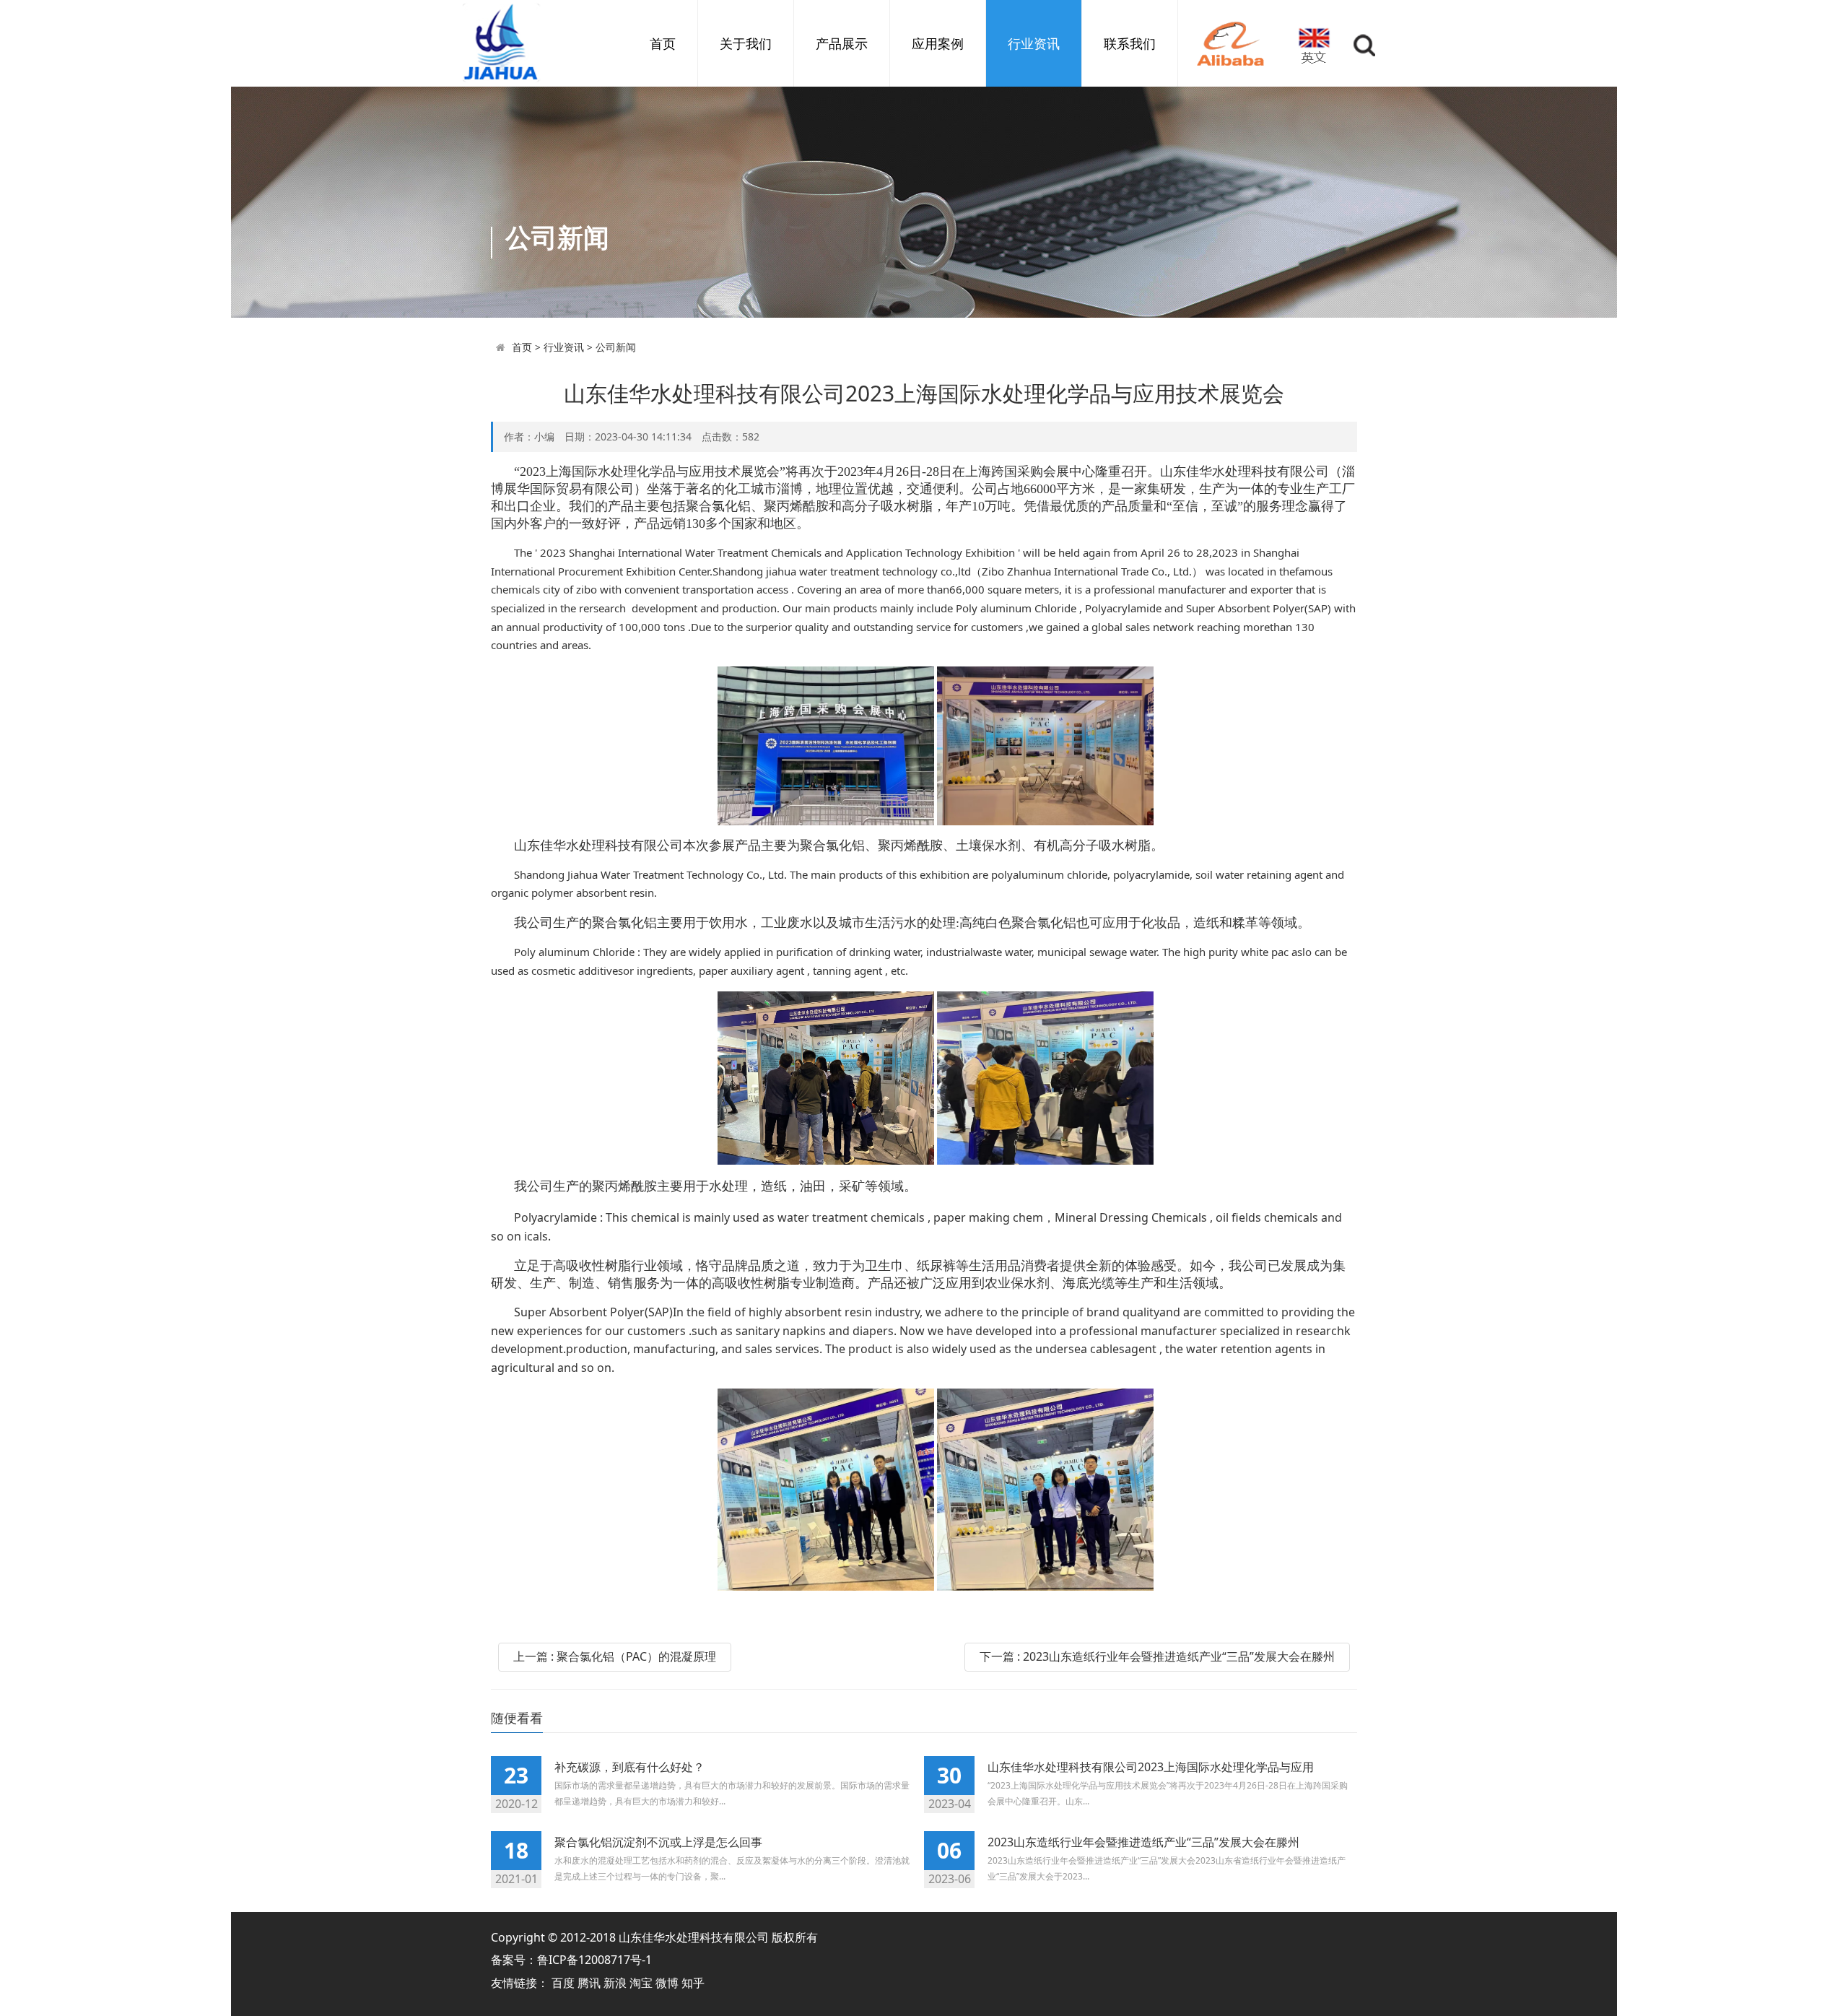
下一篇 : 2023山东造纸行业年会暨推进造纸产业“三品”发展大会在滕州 (1157, 1656)
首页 (663, 43)
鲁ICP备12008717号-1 (594, 1960)
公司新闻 (616, 347)
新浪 (616, 1983)
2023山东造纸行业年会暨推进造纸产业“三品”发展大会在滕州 (1143, 1842)
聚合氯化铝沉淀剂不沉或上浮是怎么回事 (658, 1842)
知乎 (693, 1983)
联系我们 (1130, 43)
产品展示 (842, 43)
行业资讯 (1034, 43)
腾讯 (590, 1983)
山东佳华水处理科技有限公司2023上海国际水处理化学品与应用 (1151, 1767)
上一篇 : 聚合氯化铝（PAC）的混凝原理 (615, 1656)
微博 (668, 1983)
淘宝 (642, 1983)
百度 (565, 1983)
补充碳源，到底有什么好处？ (629, 1767)
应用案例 (938, 43)
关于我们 (746, 43)
